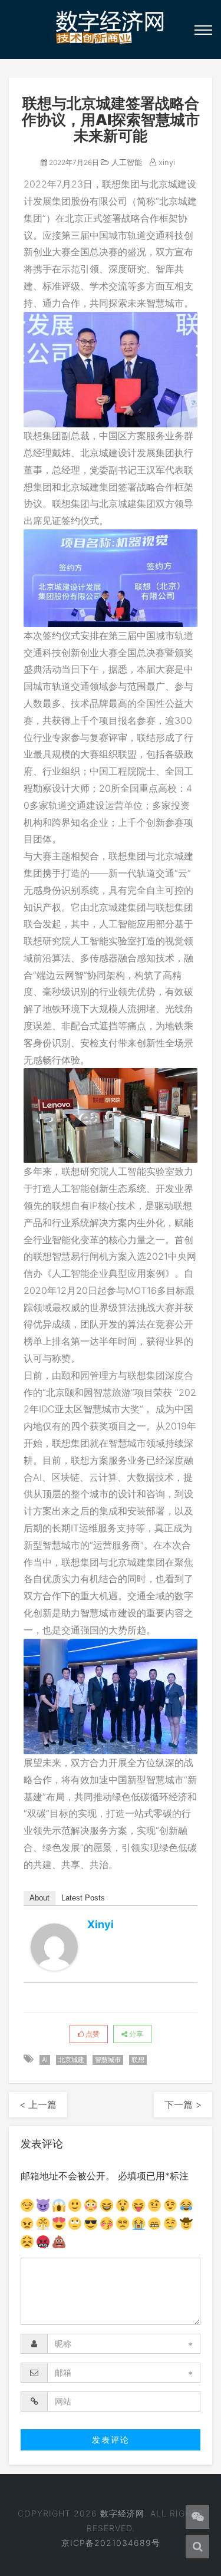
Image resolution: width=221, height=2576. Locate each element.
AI (45, 2060)
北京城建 (71, 2060)
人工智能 (126, 162)
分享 (135, 2034)
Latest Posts (83, 1898)
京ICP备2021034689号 (111, 2543)
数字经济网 (122, 2513)
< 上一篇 (38, 2104)
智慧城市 (108, 2060)
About (39, 1898)
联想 (138, 2060)
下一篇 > (183, 2104)
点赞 (92, 2034)
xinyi (166, 162)
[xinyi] (54, 1947)
